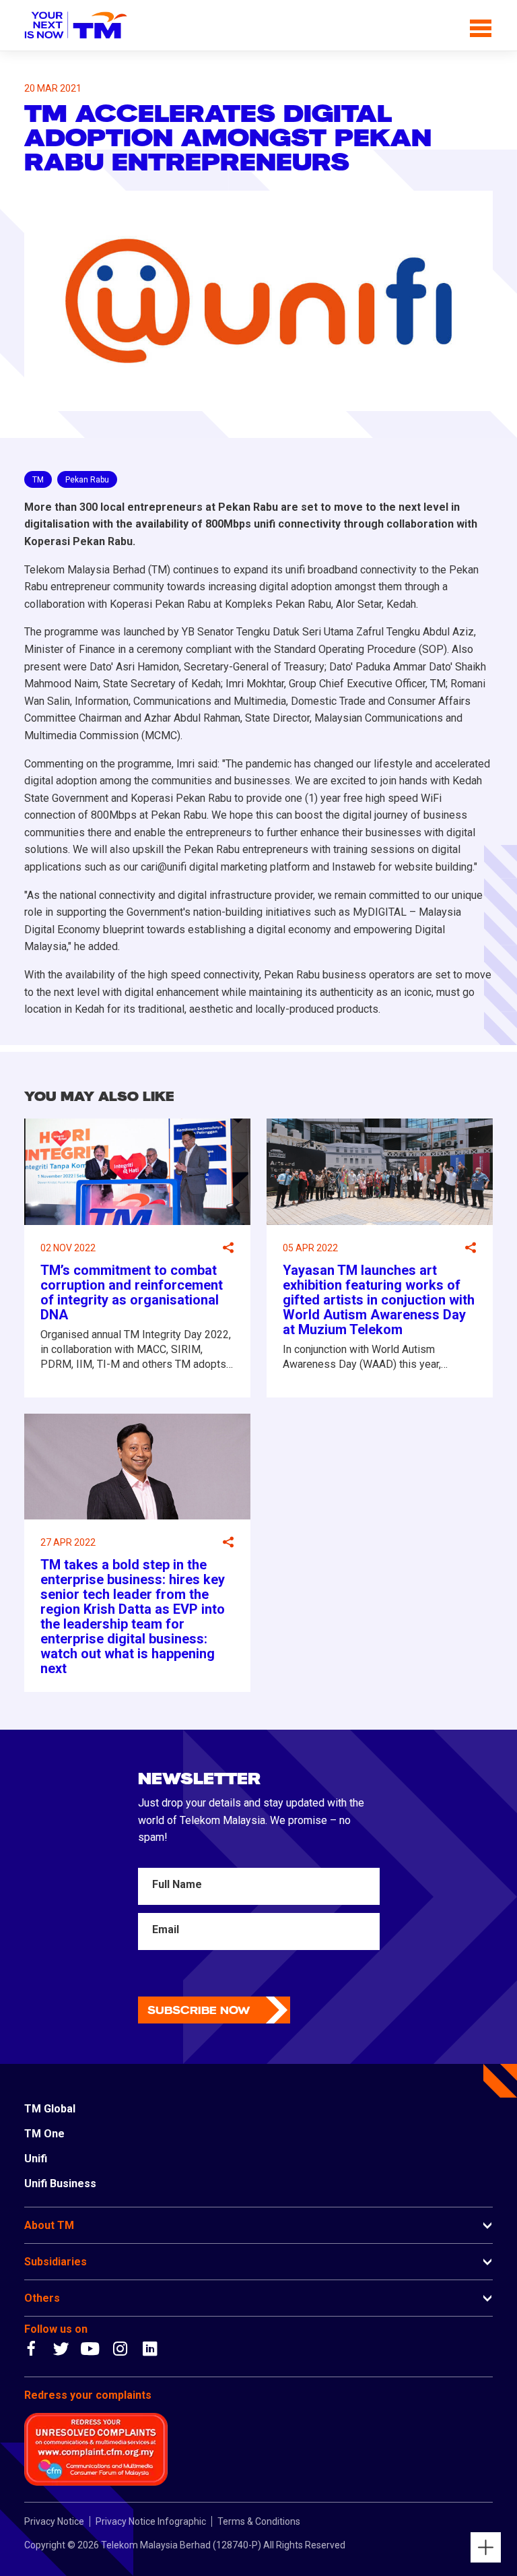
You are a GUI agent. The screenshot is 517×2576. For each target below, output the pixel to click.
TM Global (50, 2109)
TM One (44, 2134)
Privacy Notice (54, 2521)
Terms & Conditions (259, 2521)
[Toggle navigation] (481, 26)
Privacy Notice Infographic (151, 2521)
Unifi (36, 2159)
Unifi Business (60, 2184)
